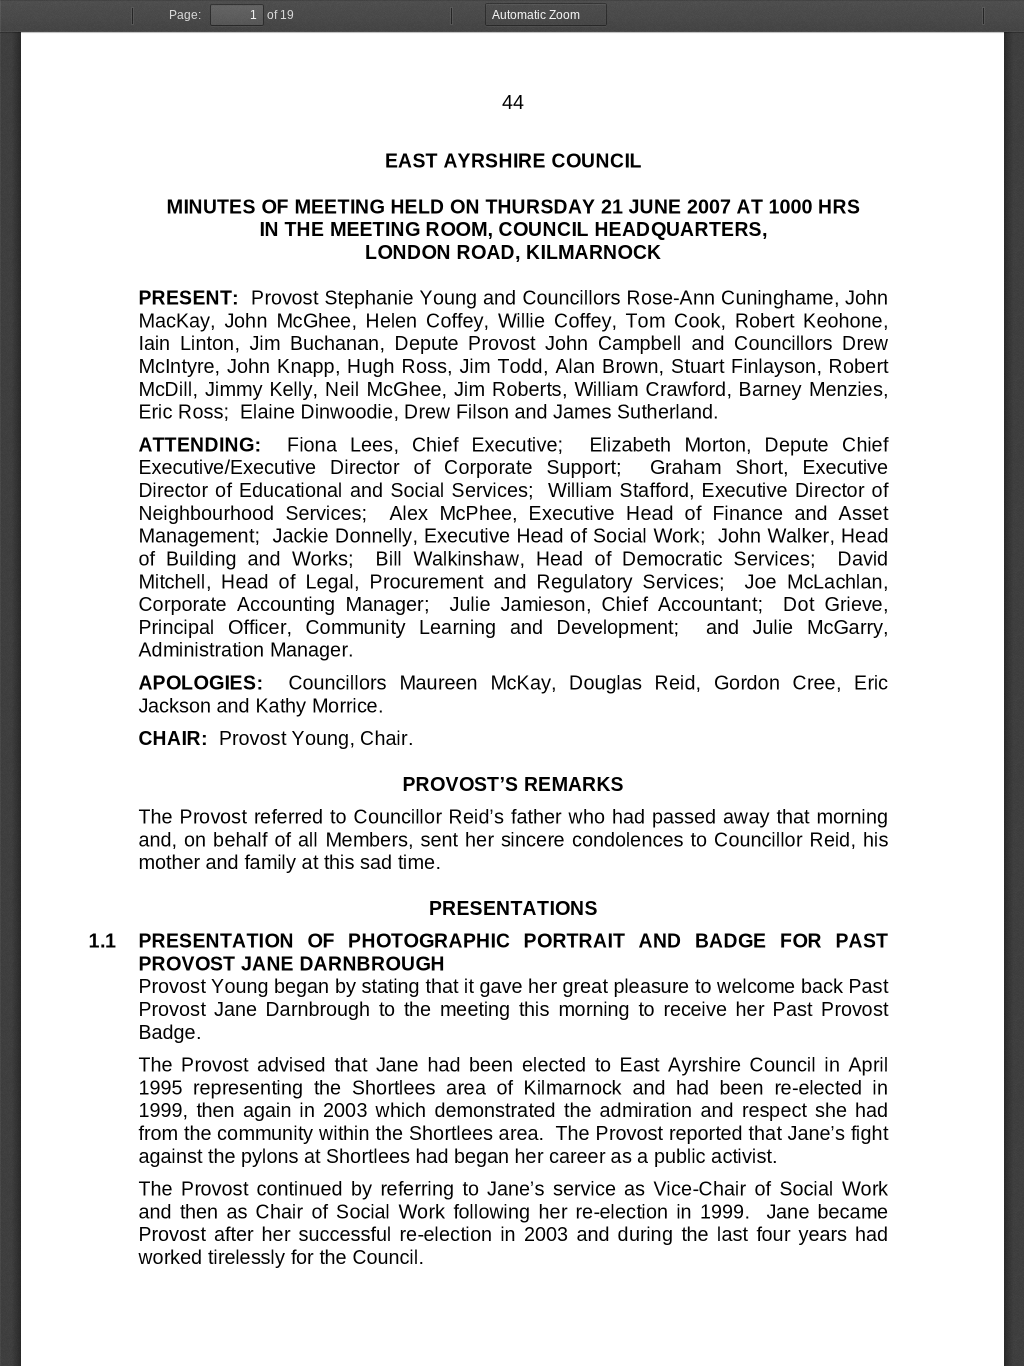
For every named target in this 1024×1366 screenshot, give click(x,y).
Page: (185, 15)
